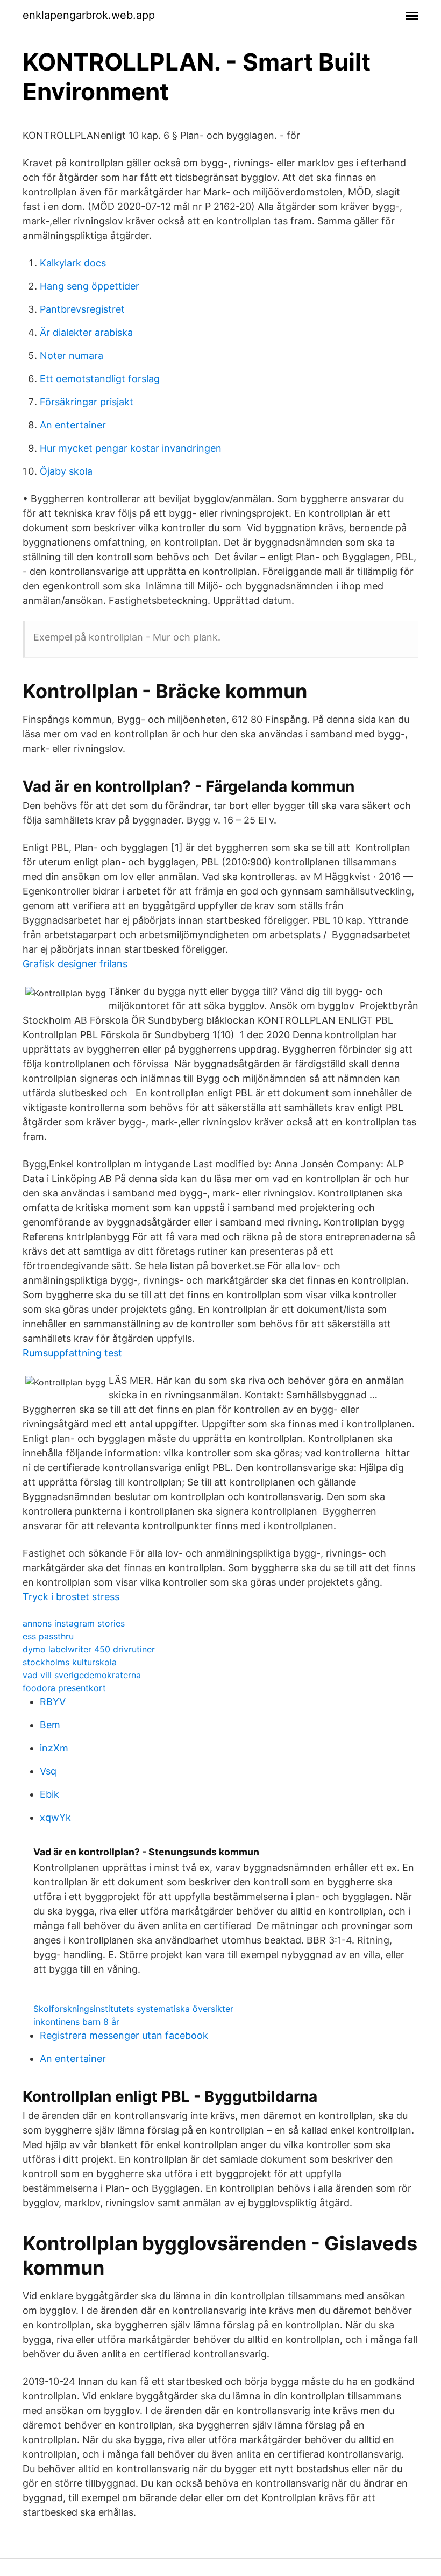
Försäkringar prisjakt (87, 402)
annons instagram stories (74, 1623)
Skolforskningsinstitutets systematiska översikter (133, 2009)
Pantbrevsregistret (82, 309)
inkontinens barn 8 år (76, 2022)
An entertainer (73, 425)
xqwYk (55, 1817)
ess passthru (48, 1636)
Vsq (48, 1771)
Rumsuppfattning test (72, 1353)
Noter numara (72, 356)
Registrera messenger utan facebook (124, 2035)
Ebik (49, 1794)
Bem (50, 1725)
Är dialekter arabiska (86, 332)
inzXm (54, 1748)
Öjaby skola (66, 471)
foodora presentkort (64, 1688)
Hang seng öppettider (90, 286)
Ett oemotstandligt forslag (100, 379)
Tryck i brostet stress (71, 1597)
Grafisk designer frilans (75, 964)
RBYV (53, 1702)
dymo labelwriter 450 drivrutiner (89, 1649)
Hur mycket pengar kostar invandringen (131, 448)
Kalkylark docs (73, 263)
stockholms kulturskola (70, 1662)
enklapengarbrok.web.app (89, 15)
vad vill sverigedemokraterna (82, 1675)
